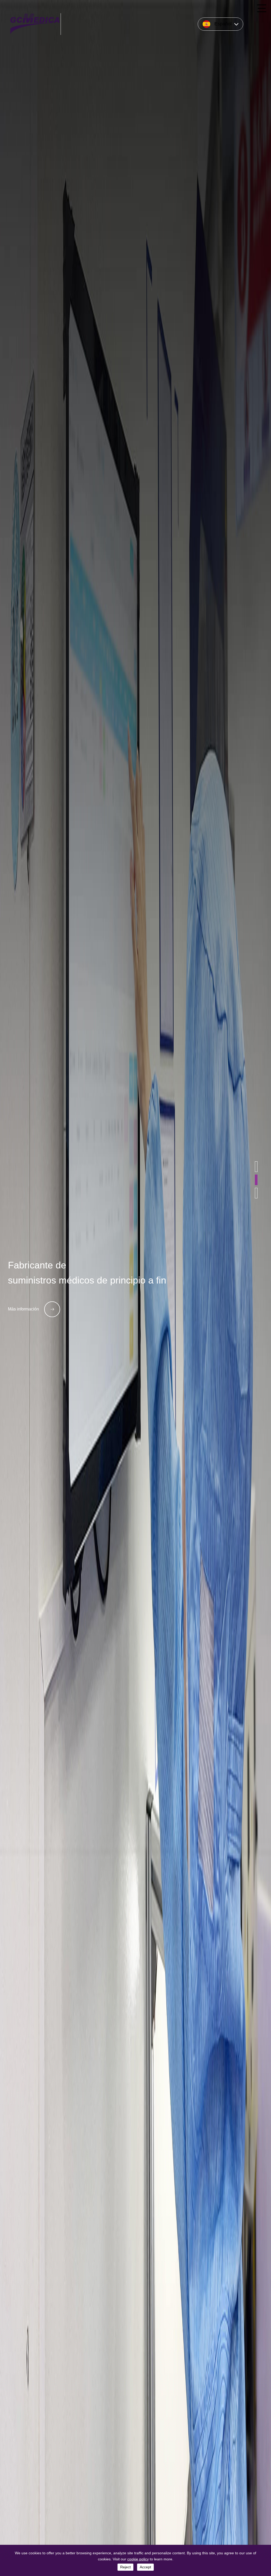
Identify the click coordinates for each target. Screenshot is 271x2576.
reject (125, 2567)
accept (145, 2567)
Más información (23, 1309)
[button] (256, 1167)
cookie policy (138, 2559)
